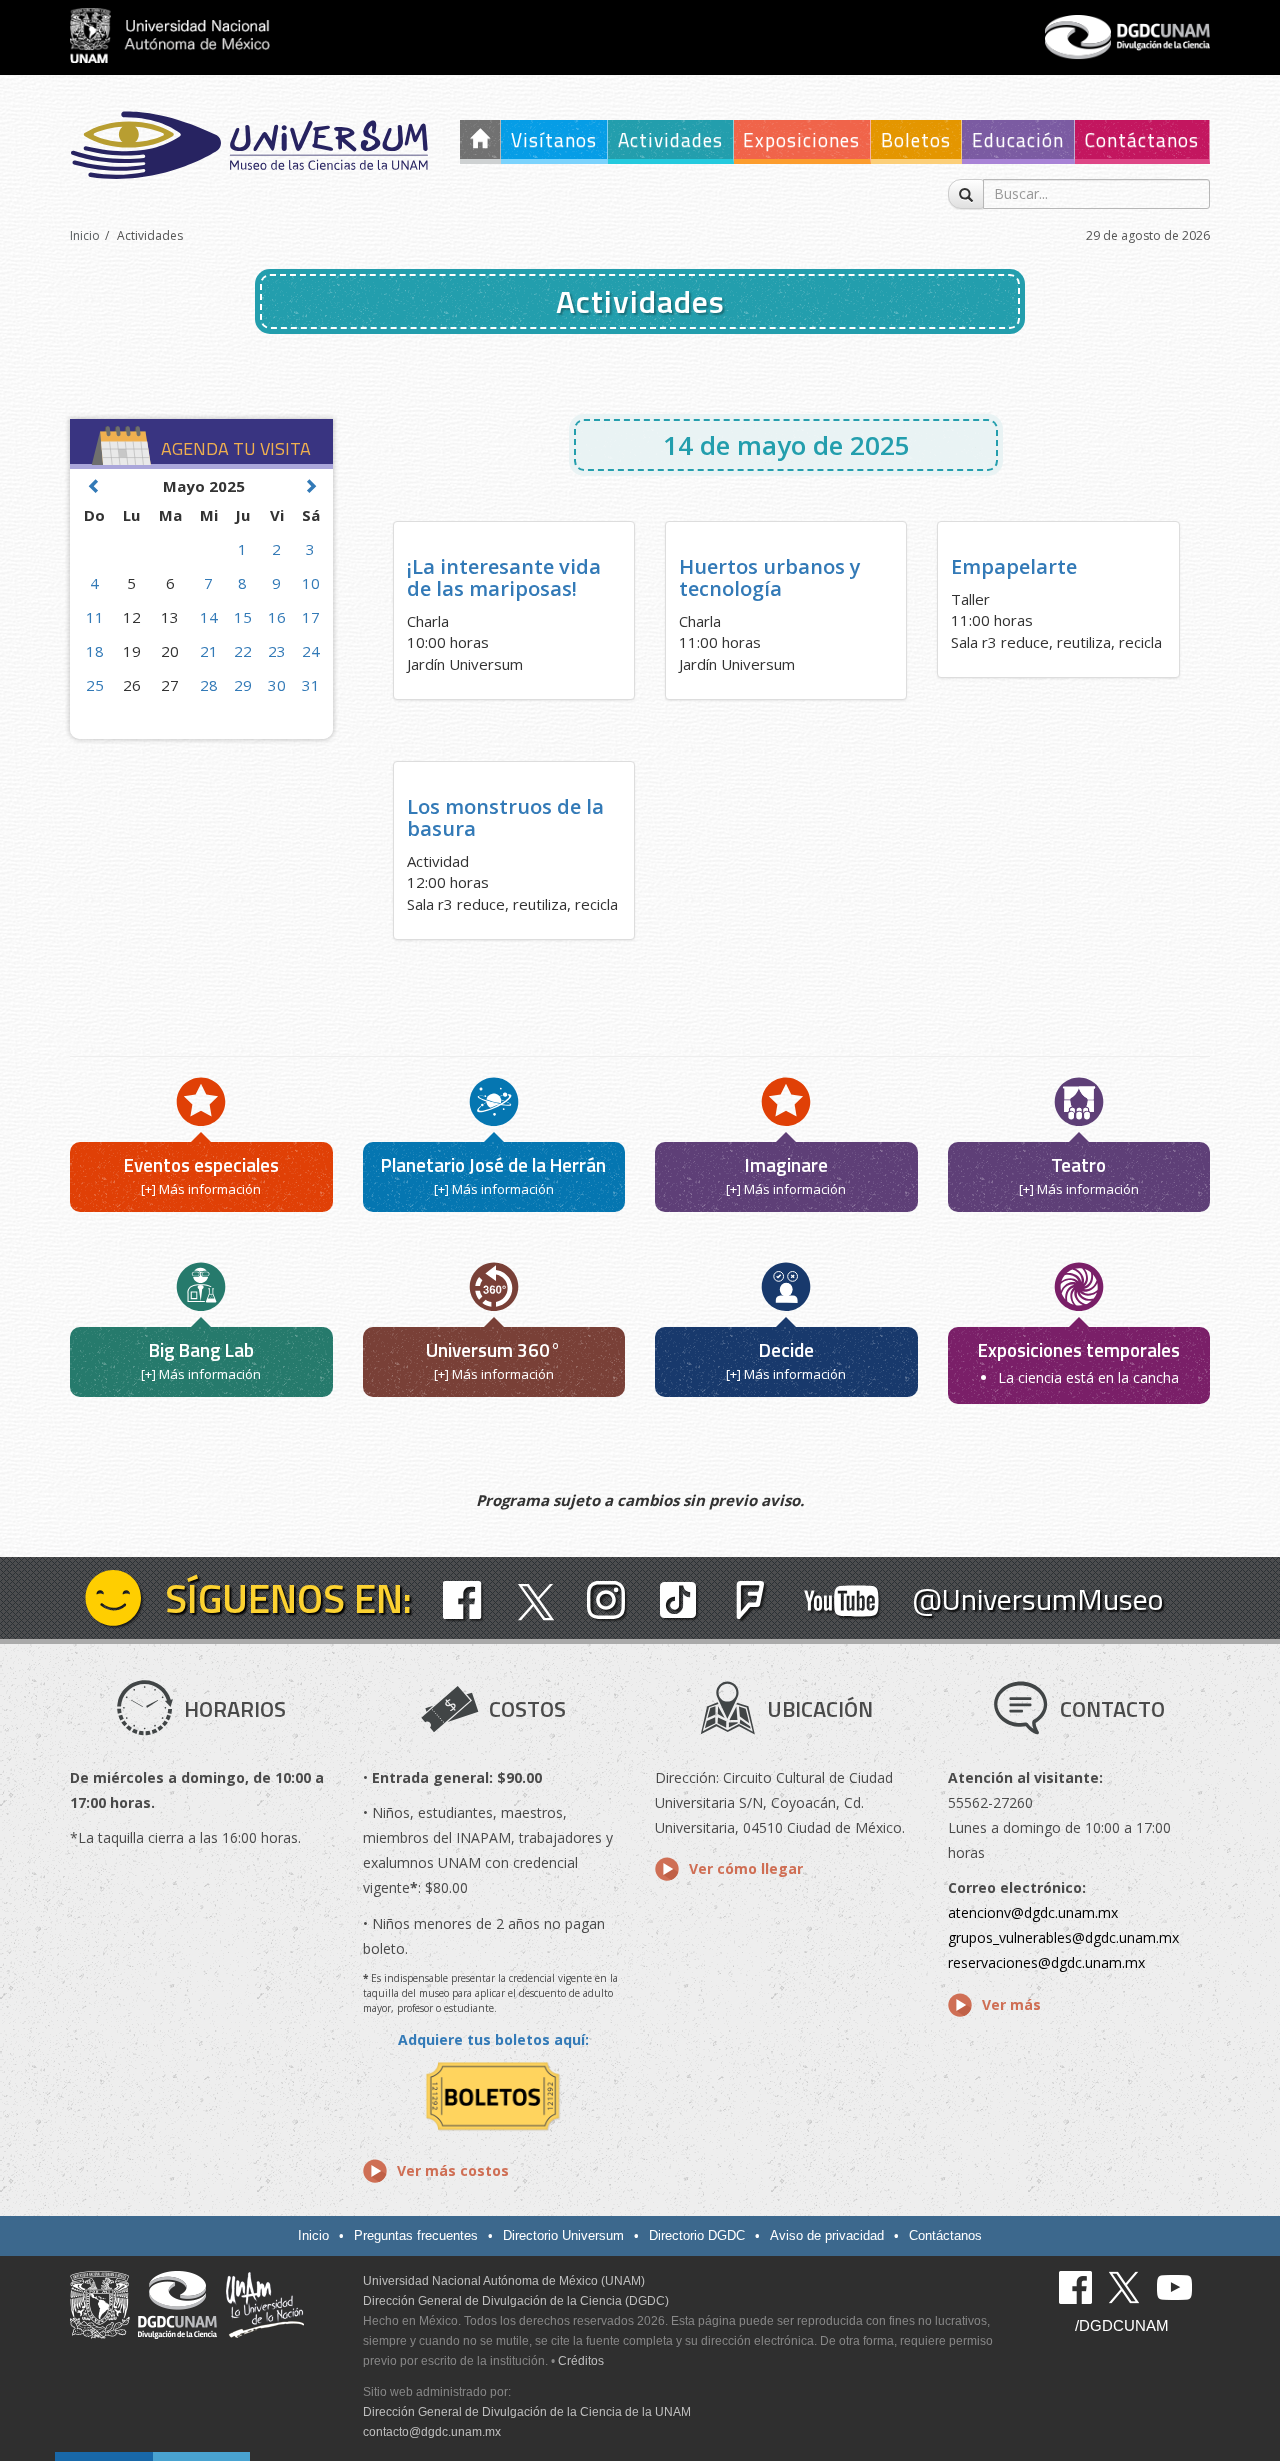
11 (95, 617)
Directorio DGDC (697, 2235)
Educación (1018, 139)
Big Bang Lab (201, 1349)
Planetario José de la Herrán (493, 1164)
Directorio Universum (563, 2235)
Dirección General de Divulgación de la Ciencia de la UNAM (527, 2412)
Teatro (1078, 1164)
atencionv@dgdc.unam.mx (1033, 1912)
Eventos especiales (201, 1164)
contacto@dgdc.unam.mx (432, 2432)
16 (277, 617)
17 (311, 617)
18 (95, 651)
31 (311, 685)
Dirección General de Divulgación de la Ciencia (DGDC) (516, 2301)
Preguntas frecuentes (416, 2235)
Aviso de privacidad (827, 2235)
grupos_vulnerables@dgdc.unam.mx (1063, 1937)
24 (311, 651)
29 (243, 685)
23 (277, 651)
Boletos (916, 139)
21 (209, 651)
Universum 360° (493, 1349)
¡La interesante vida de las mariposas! (504, 577)
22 (243, 651)
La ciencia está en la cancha (1088, 1377)
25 (95, 685)
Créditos (581, 2361)
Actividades (670, 139)
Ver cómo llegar (746, 1868)
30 (277, 685)
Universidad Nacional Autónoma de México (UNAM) (504, 2281)
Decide (786, 1349)
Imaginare (786, 1164)
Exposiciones (801, 139)
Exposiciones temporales (1079, 1349)
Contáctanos (1142, 139)
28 (209, 685)
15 (243, 617)
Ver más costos (453, 2170)
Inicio (85, 235)
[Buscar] (966, 194)
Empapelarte (1014, 566)
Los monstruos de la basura (505, 817)
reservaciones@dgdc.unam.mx (1046, 1962)
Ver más (1011, 2004)
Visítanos (554, 139)
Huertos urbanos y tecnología (770, 577)
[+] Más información (201, 1189)
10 (311, 583)
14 (209, 617)
